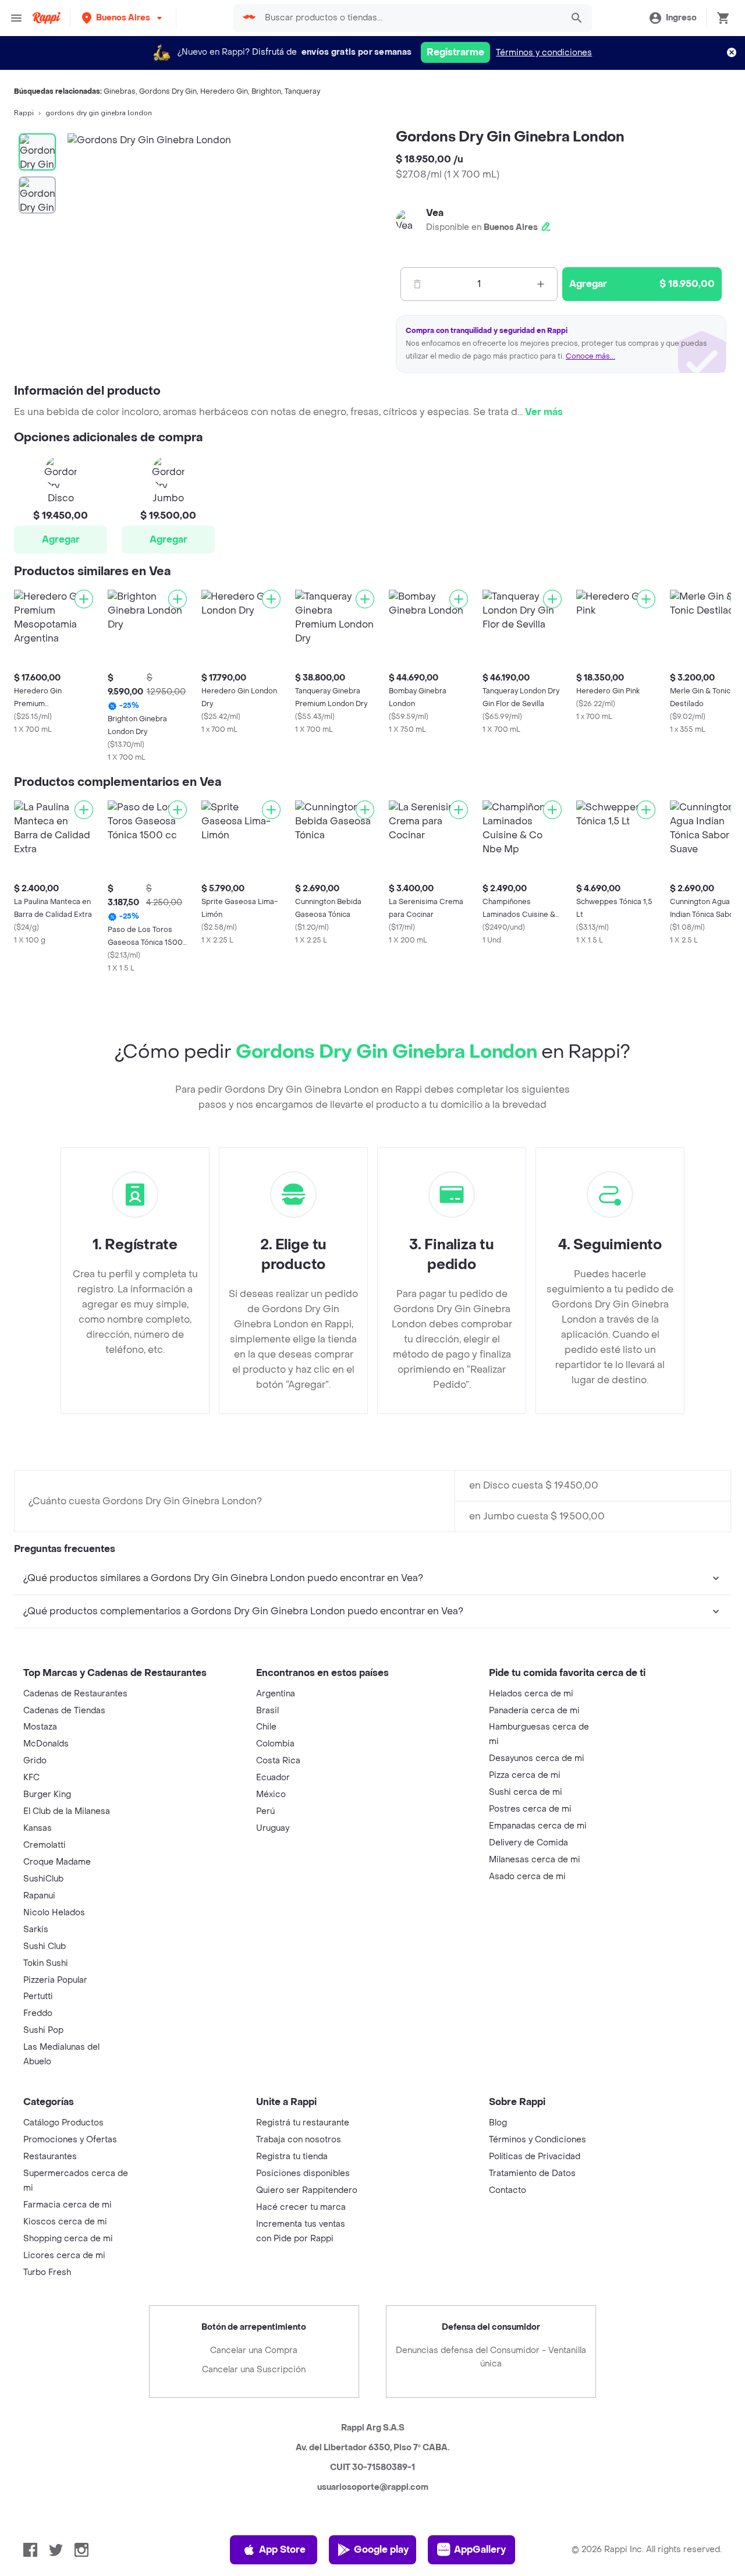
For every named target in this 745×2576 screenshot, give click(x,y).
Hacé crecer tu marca (301, 2207)
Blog (498, 2123)
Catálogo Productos (63, 2123)
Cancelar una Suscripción (254, 2370)
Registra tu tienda (292, 2157)
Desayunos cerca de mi (537, 1758)
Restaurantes (50, 2157)
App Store (282, 2550)
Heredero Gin (224, 91)
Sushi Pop (43, 2030)
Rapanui (39, 1896)
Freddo (38, 2013)
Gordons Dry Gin (168, 91)
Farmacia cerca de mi (68, 2205)
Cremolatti (45, 1845)
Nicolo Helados (54, 1913)
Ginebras (120, 91)
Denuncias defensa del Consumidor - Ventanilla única (491, 2357)
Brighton (266, 91)
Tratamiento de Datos (532, 2173)
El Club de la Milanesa (67, 1811)
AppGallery (480, 2550)
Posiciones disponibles (303, 2173)
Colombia (275, 1744)
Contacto (508, 2190)
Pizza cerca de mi (525, 1775)
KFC (31, 1778)
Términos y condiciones (544, 53)
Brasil (267, 1711)
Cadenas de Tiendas (64, 1711)
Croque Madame (57, 1862)
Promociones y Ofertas (70, 2140)
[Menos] (417, 284)
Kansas (38, 1828)
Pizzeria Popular (55, 1980)
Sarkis (36, 1930)
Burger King (47, 1794)
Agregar (61, 539)
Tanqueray (302, 91)
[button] (123, 18)
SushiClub (43, 1879)
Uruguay (273, 1828)
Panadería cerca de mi (534, 1711)
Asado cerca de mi (527, 1877)
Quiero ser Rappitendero (307, 2190)
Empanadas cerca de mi (538, 1826)
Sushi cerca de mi (526, 1792)
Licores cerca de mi (64, 2256)
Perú (265, 1811)
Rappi (24, 113)
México (271, 1794)
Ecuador (273, 1778)
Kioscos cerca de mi (65, 2222)
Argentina (276, 1694)
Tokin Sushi (46, 1963)
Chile (266, 1727)
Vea (435, 213)
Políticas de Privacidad (535, 2157)
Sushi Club (45, 1946)
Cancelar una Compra (254, 2350)
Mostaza (40, 1727)
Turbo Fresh (47, 2272)
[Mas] (541, 284)
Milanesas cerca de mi (535, 1860)
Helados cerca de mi (531, 1694)
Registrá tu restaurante (303, 2123)
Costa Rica (278, 1761)
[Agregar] (84, 599)
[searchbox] (410, 18)
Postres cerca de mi (530, 1809)
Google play (381, 2550)
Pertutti (38, 1996)
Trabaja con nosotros (299, 2140)
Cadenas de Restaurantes (75, 1694)
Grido (35, 1761)
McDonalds (46, 1744)
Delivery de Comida (528, 1843)
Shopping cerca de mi (68, 2239)
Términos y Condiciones (538, 2140)
